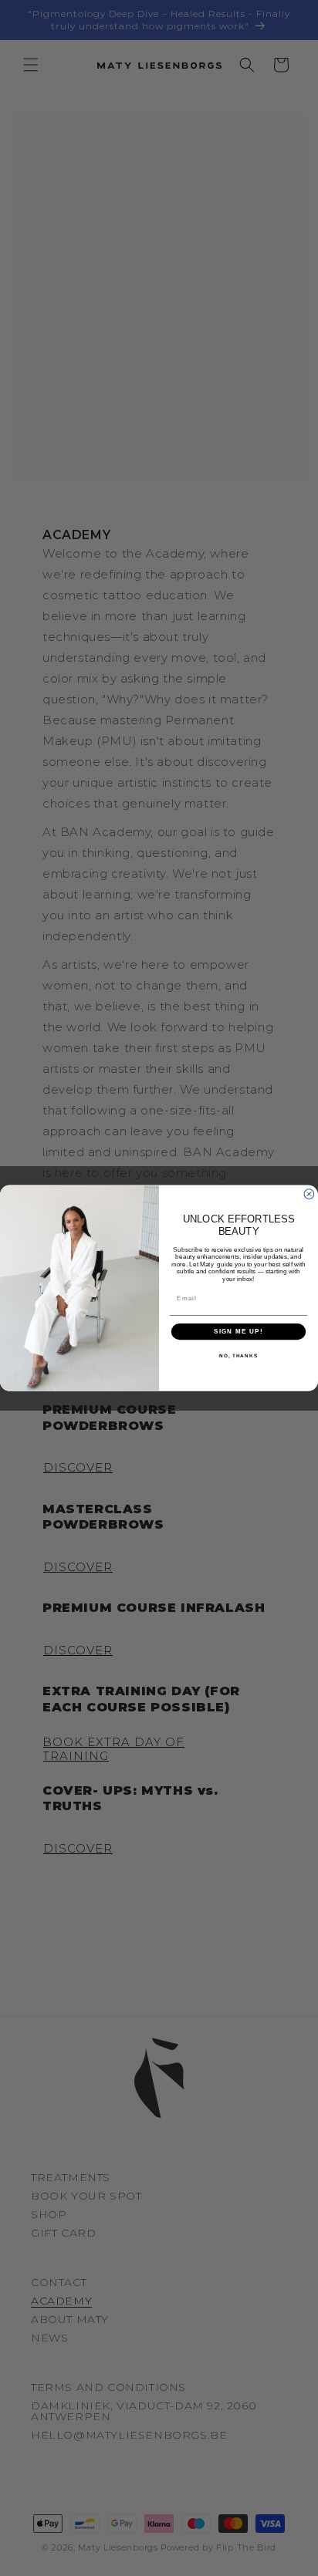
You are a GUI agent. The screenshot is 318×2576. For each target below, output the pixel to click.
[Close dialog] (309, 1194)
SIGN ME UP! (238, 1332)
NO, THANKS (238, 1355)
